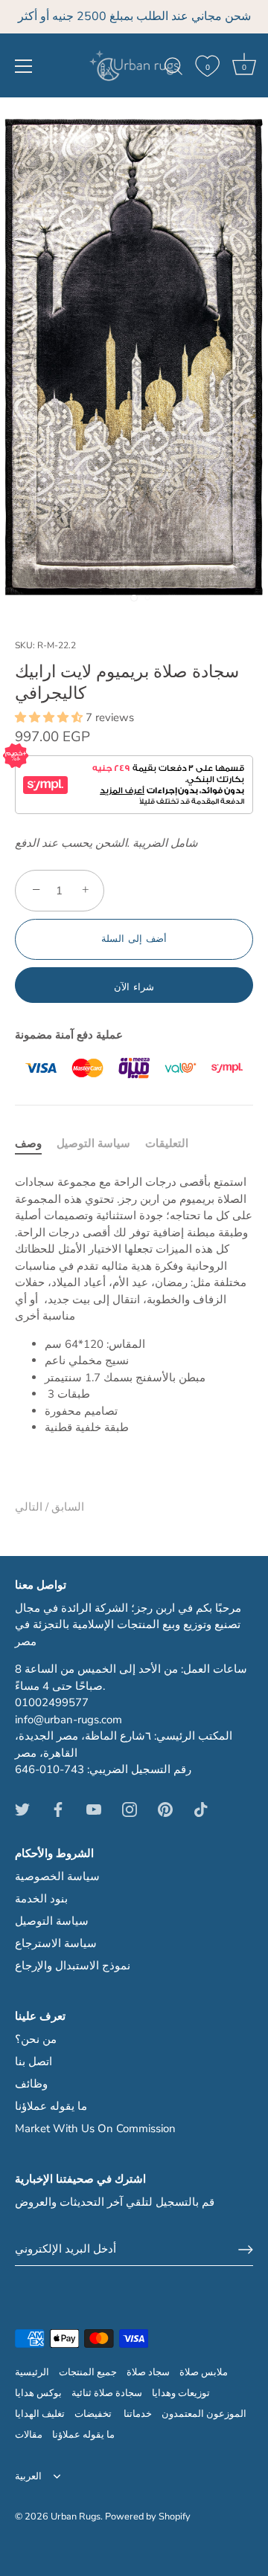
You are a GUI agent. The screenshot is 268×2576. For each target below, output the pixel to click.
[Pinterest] (165, 1809)
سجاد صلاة (148, 2372)
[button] (50, 717)
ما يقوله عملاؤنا (51, 2106)
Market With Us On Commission (95, 2128)
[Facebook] (58, 1809)
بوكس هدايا (38, 2393)
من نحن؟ (36, 2039)
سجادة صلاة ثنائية (107, 2393)
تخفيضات (94, 2414)
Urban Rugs (76, 2517)
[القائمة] (24, 66)
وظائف (31, 2084)
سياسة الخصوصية (57, 1876)
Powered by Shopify (148, 2517)
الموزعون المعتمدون (204, 2414)
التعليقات (167, 1143)
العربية (28, 2477)
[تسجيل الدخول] (246, 2250)
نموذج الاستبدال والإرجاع (73, 1966)
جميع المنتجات (88, 2372)
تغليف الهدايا (40, 2414)
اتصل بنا (33, 2062)
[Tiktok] (201, 1809)
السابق (66, 1507)
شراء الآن (134, 987)
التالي (29, 1507)
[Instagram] (130, 1809)
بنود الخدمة (41, 1899)
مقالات (29, 2435)
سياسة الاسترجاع (56, 1943)
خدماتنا (138, 2414)
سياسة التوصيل (93, 1143)
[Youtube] (94, 1809)
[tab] (36, 1144)
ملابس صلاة (204, 2372)
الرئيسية (32, 2372)
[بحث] (173, 68)
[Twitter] (22, 1809)
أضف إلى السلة (134, 939)
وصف (28, 1143)
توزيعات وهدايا (181, 2393)
